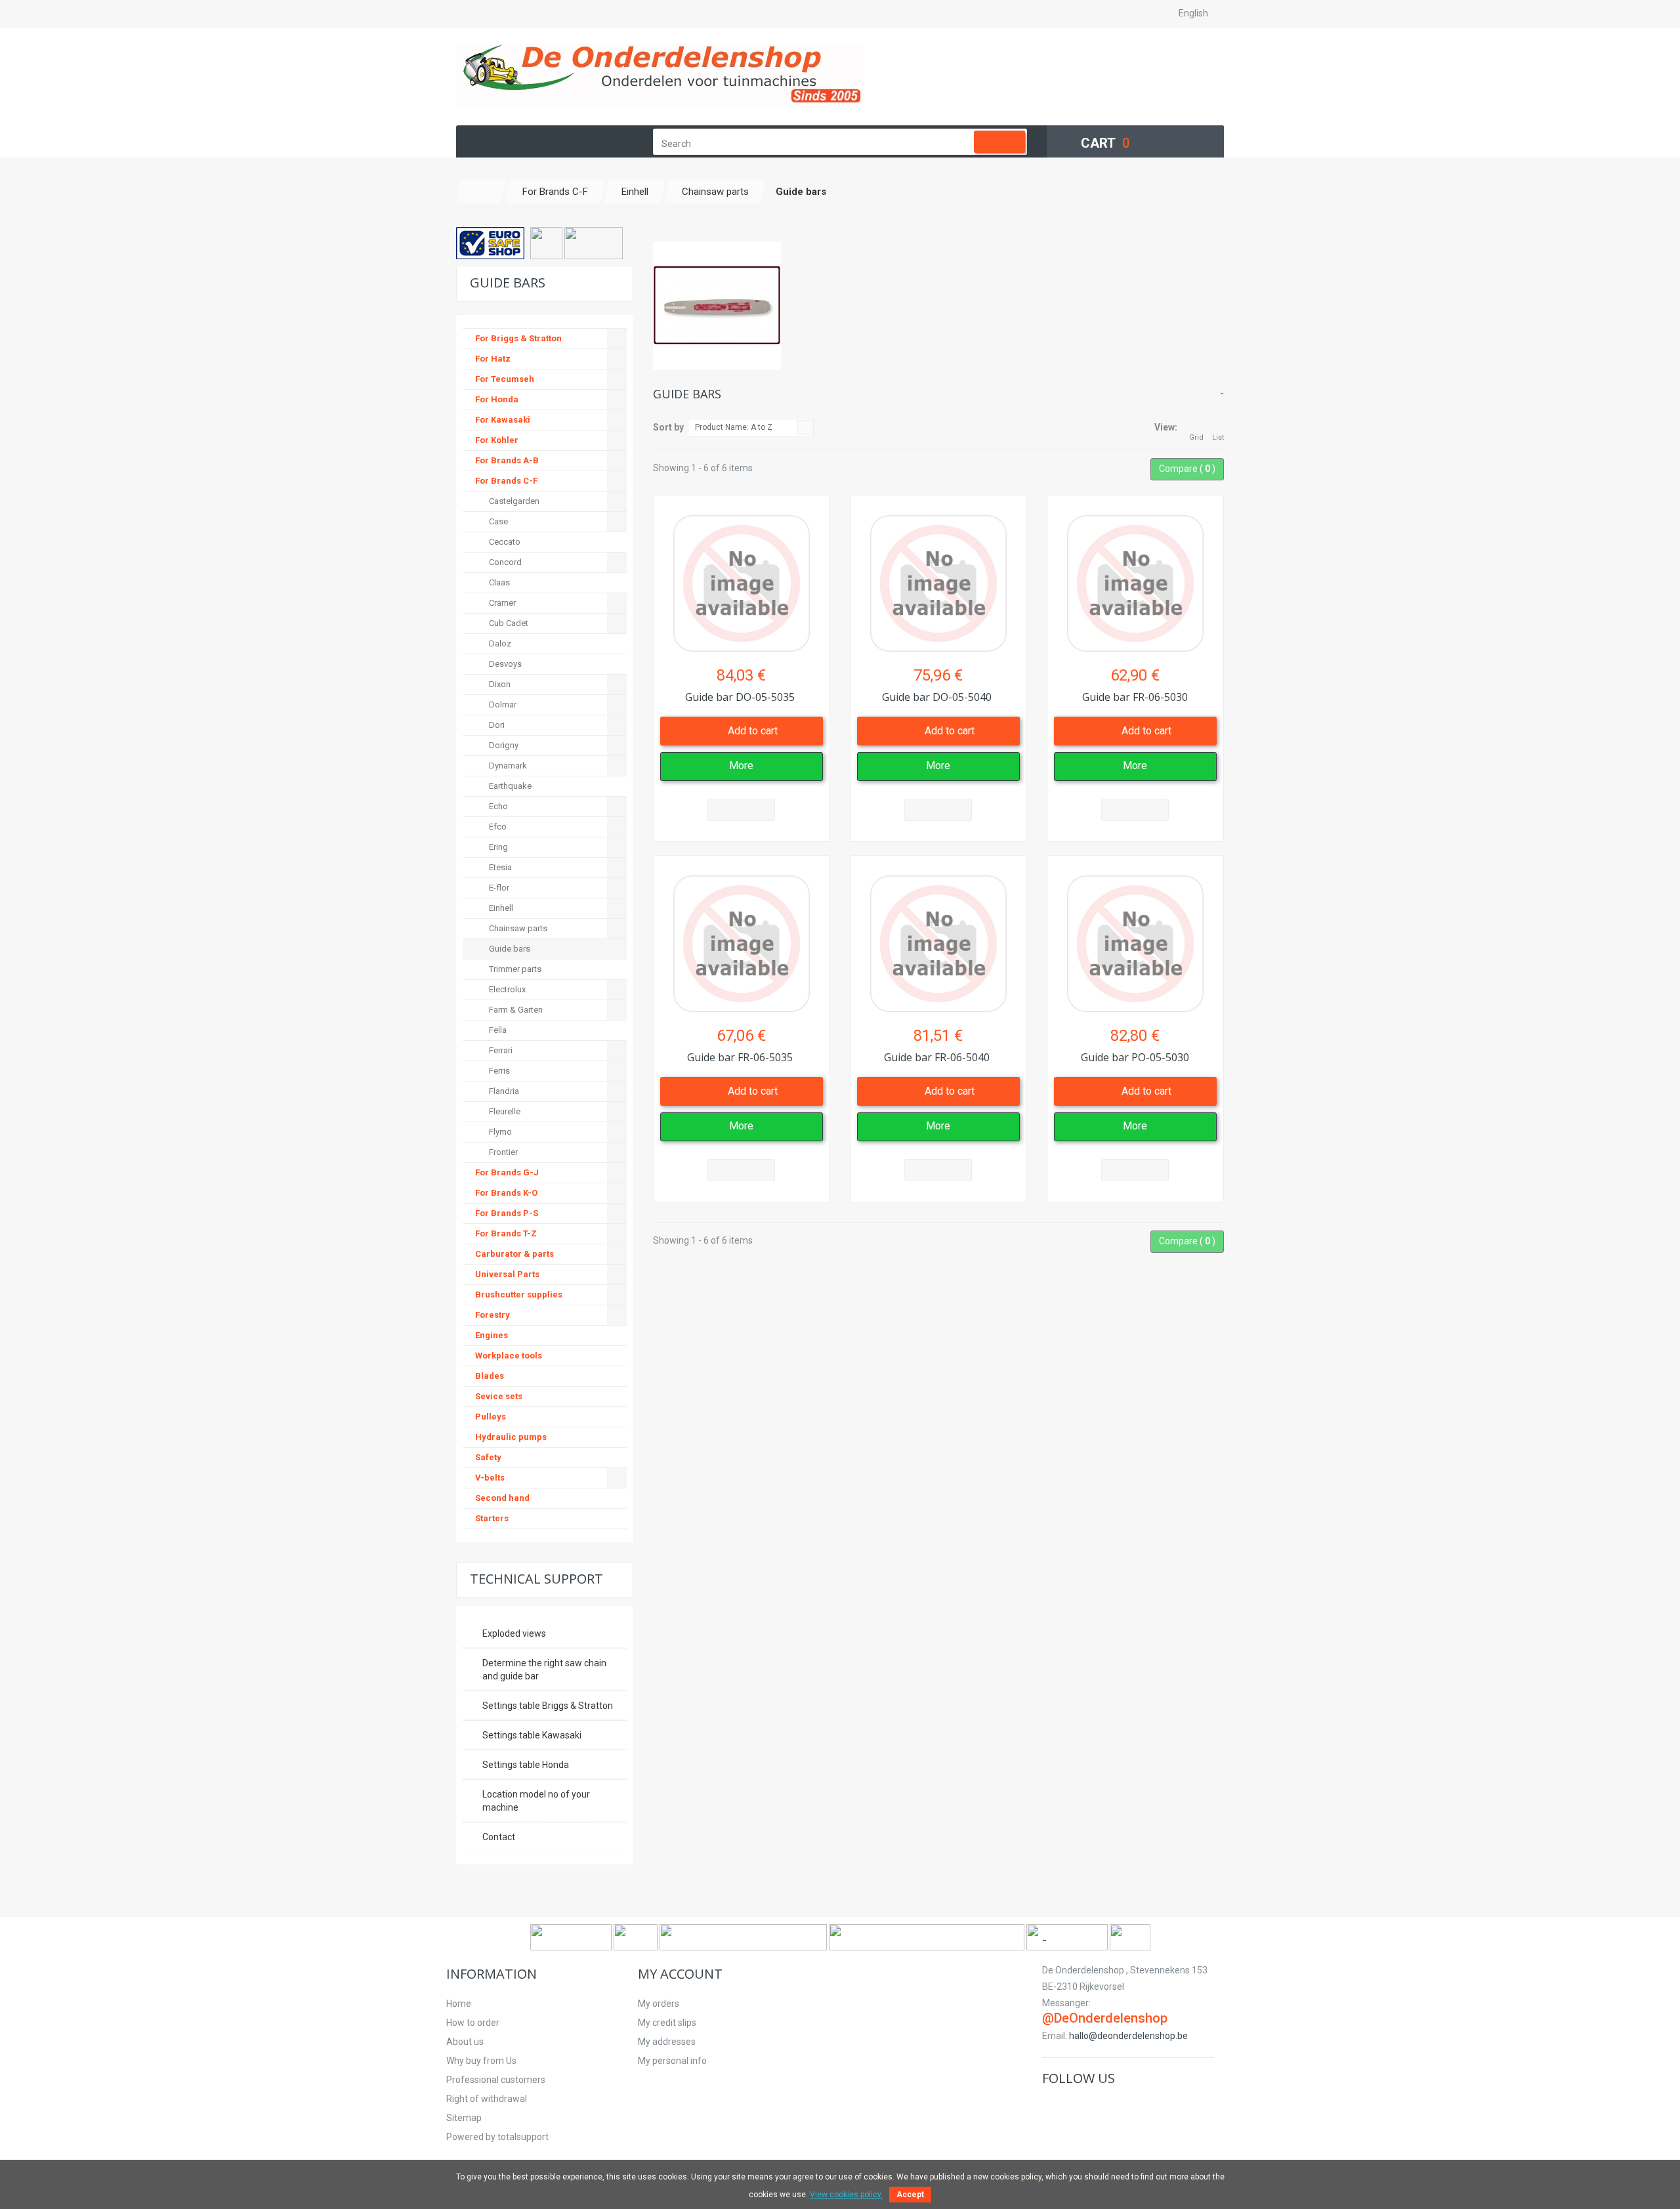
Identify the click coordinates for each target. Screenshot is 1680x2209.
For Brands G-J (507, 1172)
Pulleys (491, 1417)
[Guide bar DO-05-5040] (938, 577)
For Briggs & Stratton (518, 338)
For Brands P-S (507, 1213)
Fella (497, 1030)
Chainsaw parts (517, 928)
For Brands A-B (507, 460)
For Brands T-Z (506, 1233)
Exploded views (514, 1633)
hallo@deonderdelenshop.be (1128, 2036)
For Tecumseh (505, 379)
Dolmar (502, 705)
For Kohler (497, 440)
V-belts (490, 1478)
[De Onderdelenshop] (660, 75)
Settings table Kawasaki (532, 1735)
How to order (473, 2023)
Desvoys (504, 664)
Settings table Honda (526, 1765)
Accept (910, 2195)
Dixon (499, 684)
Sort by (668, 427)
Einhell (500, 908)
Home (459, 2004)
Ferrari (500, 1050)
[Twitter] (1072, 2106)
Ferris (498, 1071)
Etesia (499, 867)
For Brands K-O (506, 1193)
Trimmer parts (514, 969)
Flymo (499, 1132)
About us (465, 2042)
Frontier (502, 1152)
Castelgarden (513, 501)
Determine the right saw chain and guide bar (544, 1670)
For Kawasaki (503, 420)
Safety (488, 1457)
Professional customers (496, 2080)
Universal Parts (507, 1274)
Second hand (502, 1498)
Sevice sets (499, 1396)
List (1218, 437)
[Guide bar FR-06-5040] (938, 937)
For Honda (497, 399)
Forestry (493, 1315)
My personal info (672, 2061)
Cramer (501, 603)
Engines (492, 1335)
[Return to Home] (481, 192)
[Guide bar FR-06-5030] (1135, 577)
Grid (1196, 437)
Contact (499, 1837)
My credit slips (667, 2023)
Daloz (499, 643)
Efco (497, 827)
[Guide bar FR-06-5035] (742, 937)
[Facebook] (1052, 2106)
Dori (496, 725)
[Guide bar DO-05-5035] (742, 577)
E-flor (498, 888)
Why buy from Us (481, 2061)
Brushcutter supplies (519, 1294)
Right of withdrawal (487, 2099)
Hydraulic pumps (511, 1437)
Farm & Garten (515, 1010)
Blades (490, 1376)
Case (497, 521)
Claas (498, 582)
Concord (504, 562)
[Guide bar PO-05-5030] (1135, 937)
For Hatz (493, 359)
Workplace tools (509, 1356)
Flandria (503, 1091)
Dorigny (503, 745)
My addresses (667, 2042)
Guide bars (509, 949)
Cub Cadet (508, 623)
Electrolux (506, 989)
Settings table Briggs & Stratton (548, 1706)
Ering (497, 847)
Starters (492, 1518)
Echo (497, 806)
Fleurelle (504, 1111)
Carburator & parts (514, 1254)
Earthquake (509, 786)
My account (680, 1974)
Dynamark (507, 766)
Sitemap (464, 2118)
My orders (659, 2004)
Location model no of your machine (536, 1801)
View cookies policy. (846, 2195)
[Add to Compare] (741, 810)
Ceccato (504, 542)
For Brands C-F (506, 481)
